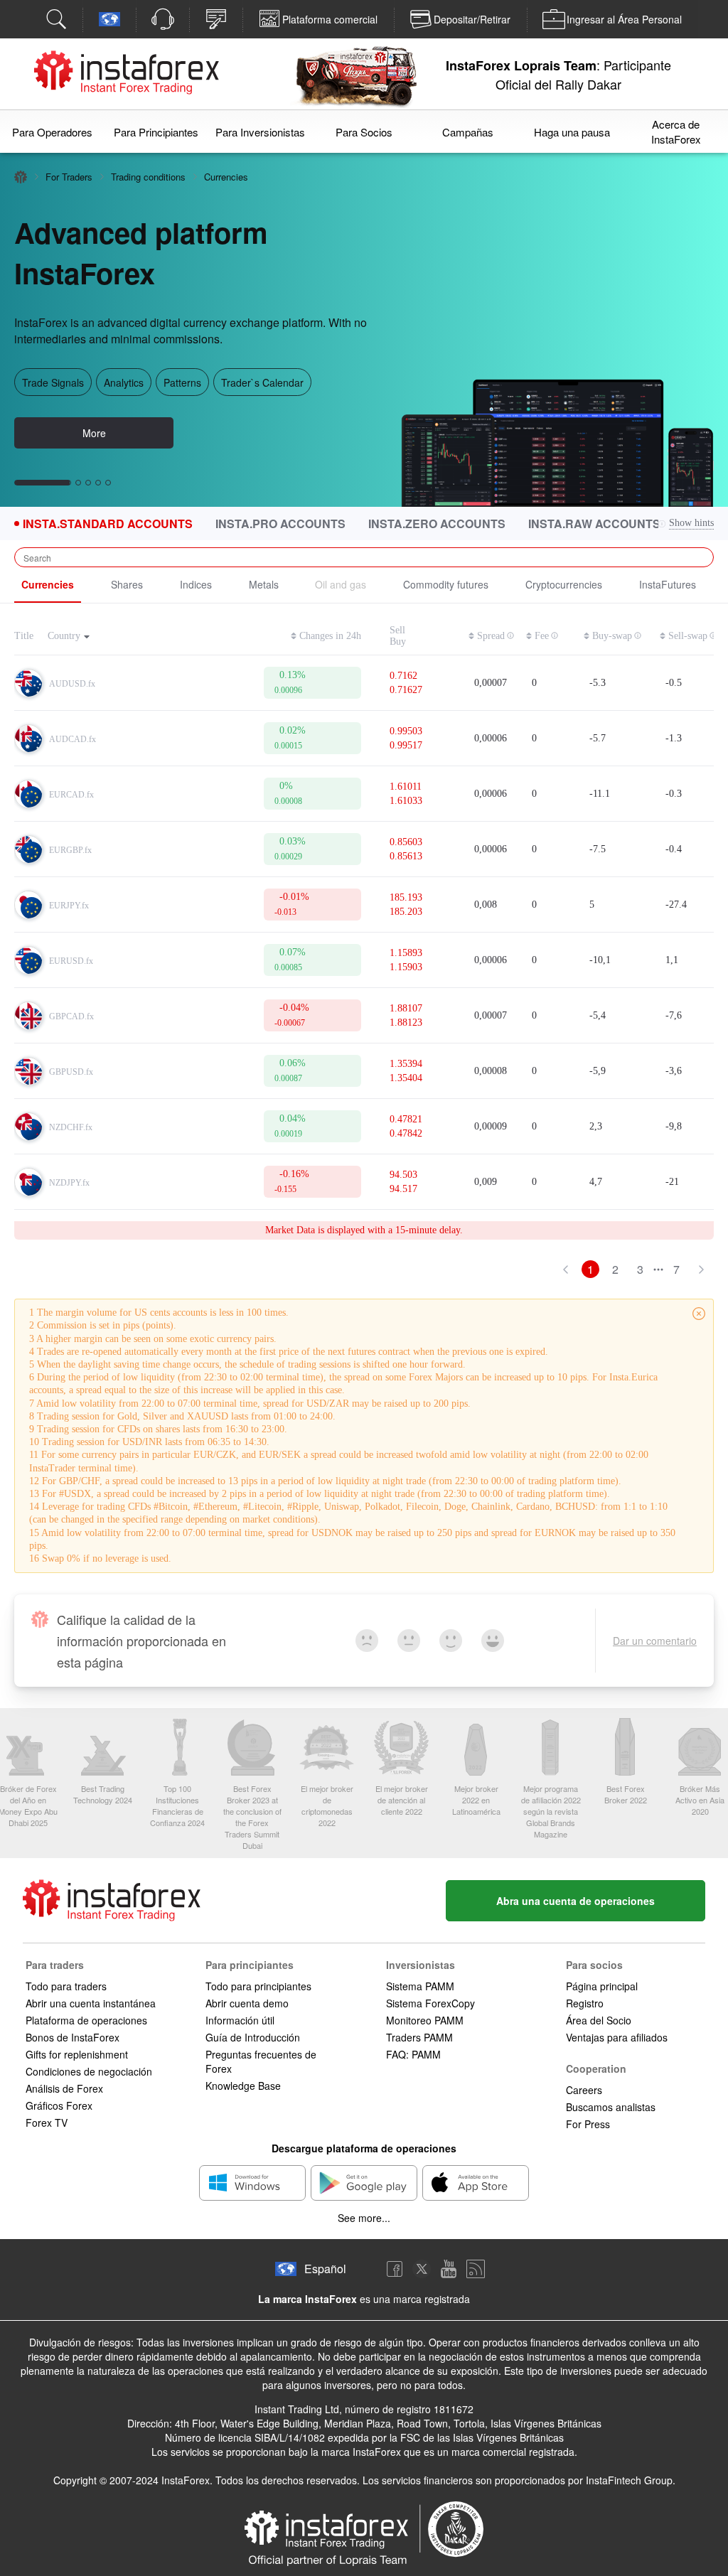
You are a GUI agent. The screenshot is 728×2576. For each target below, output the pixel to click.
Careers (584, 2090)
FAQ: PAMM (413, 2054)
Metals (264, 584)
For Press (588, 2124)
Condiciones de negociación (89, 2071)
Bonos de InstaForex (73, 2037)
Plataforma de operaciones (86, 2020)
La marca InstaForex (307, 2299)
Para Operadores (52, 132)
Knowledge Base (243, 2086)
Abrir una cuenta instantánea (91, 2003)
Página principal (602, 1986)
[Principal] (21, 177)
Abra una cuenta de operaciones (576, 1901)
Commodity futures (446, 584)
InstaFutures (668, 584)
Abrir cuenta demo (247, 2003)
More (94, 449)
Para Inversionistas (260, 132)
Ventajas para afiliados (617, 2037)
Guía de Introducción (253, 2037)
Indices (196, 584)
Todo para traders (66, 1986)
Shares (127, 584)
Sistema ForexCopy (430, 2003)
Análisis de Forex (64, 2088)
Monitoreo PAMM (425, 2020)
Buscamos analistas (611, 2107)
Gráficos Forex (59, 2105)
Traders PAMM (419, 2037)
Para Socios (364, 132)
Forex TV (47, 2122)
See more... (364, 2218)
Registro (585, 2003)
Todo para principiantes (258, 1986)
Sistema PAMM (420, 1986)
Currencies (48, 584)
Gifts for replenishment (77, 2054)
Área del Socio (599, 2020)
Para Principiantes (156, 132)
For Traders (69, 177)
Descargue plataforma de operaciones (364, 2148)
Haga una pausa (572, 132)
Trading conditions (148, 177)
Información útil (240, 2020)
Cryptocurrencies (564, 584)
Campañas (468, 132)
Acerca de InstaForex (676, 132)
